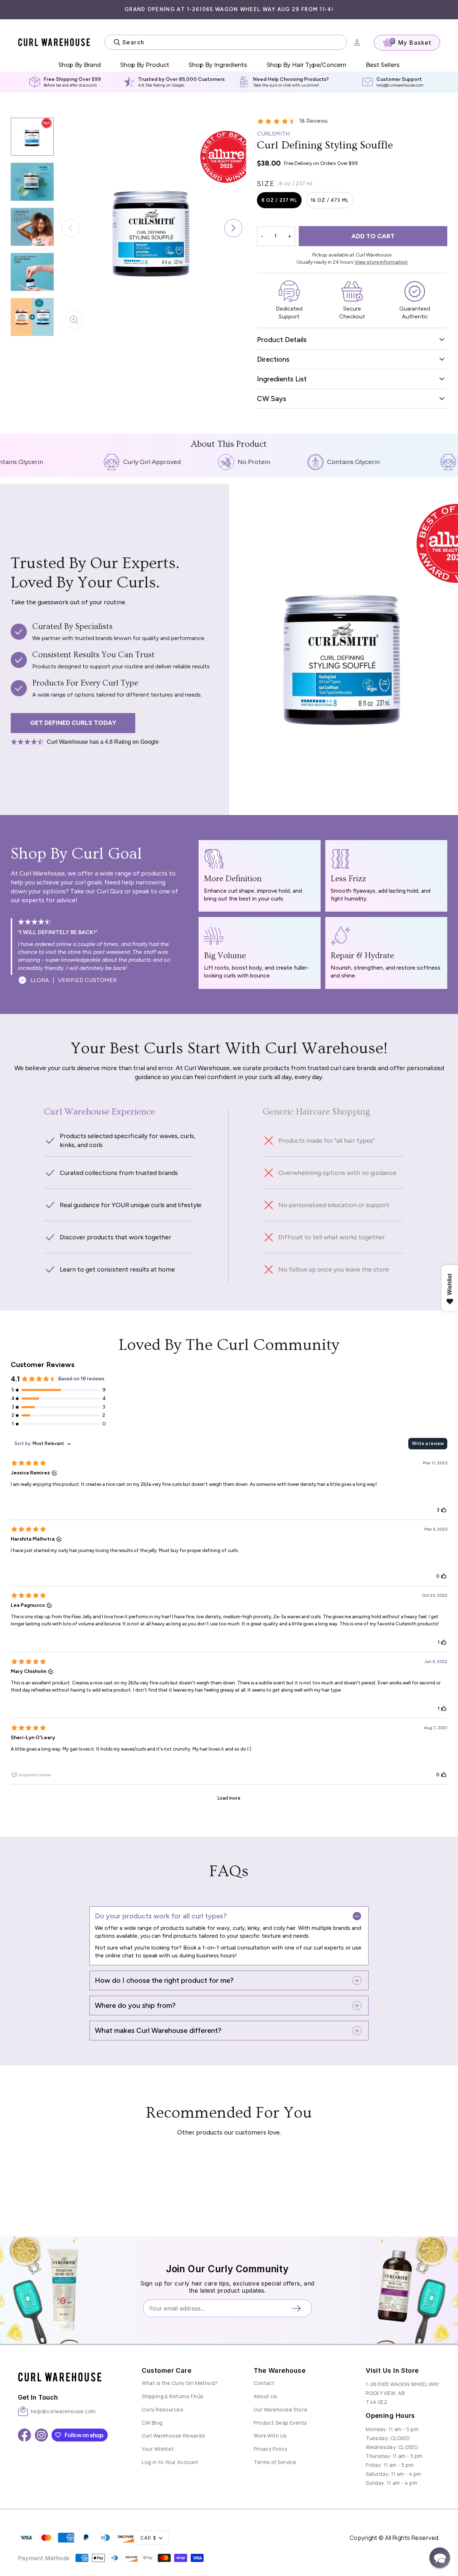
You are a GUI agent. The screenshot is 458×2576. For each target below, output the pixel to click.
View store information (381, 262)
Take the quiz (265, 85)
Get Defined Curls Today (73, 723)
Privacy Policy (270, 2449)
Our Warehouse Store (281, 2409)
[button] (233, 228)
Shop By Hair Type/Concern (306, 65)
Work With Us (270, 2436)
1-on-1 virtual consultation (235, 1948)
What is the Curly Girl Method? (180, 2383)
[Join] (299, 2308)
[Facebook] (25, 2435)
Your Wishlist (158, 2449)
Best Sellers (383, 65)
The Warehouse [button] (280, 2370)
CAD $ (148, 2538)
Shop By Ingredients (218, 65)
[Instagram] (41, 2435)
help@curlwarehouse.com (400, 85)
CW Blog (152, 2423)
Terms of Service (275, 2462)
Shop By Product (145, 65)
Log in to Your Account (170, 2462)
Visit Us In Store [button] (392, 2370)
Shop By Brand (80, 65)
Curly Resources (162, 2409)
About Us (265, 2396)
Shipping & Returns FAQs (172, 2396)
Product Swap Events (280, 2423)
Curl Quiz (110, 891)
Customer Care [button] (167, 2370)
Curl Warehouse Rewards (173, 2436)
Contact (264, 2383)
